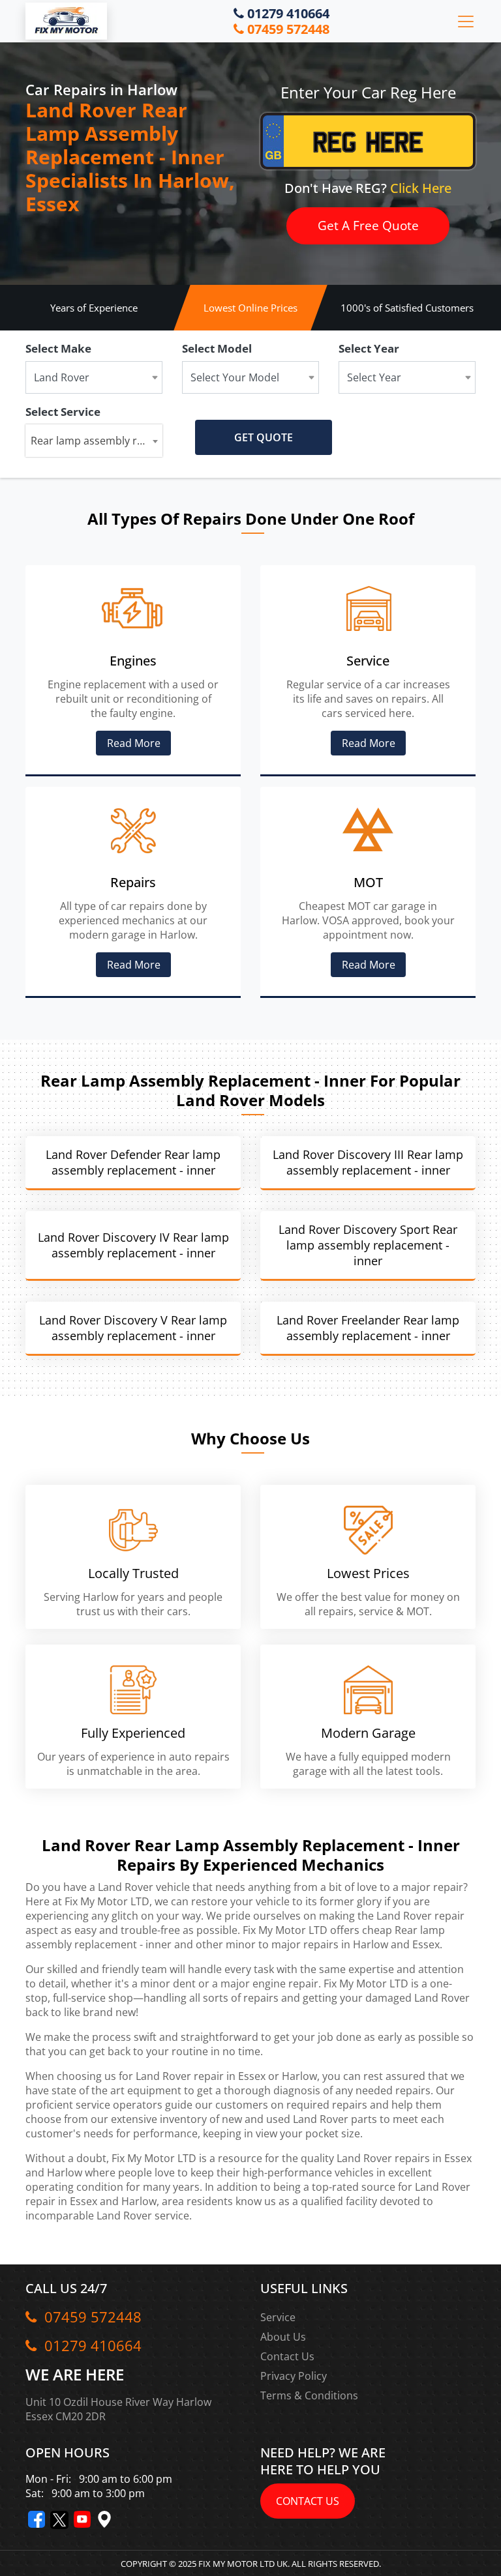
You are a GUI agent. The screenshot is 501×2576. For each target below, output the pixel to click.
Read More (133, 743)
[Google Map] (104, 2519)
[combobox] (94, 441)
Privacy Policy (294, 2376)
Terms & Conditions (309, 2395)
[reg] (368, 148)
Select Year (369, 348)
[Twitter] (59, 2520)
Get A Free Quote (368, 226)
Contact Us (287, 2356)
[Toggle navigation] (466, 22)
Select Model (217, 348)
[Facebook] (37, 2519)
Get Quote (264, 437)
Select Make (58, 348)
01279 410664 (287, 14)
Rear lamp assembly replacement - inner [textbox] (97, 441)
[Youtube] (82, 2519)
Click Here (421, 188)
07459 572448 (287, 29)
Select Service (63, 412)
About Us (283, 2337)
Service (278, 2317)
